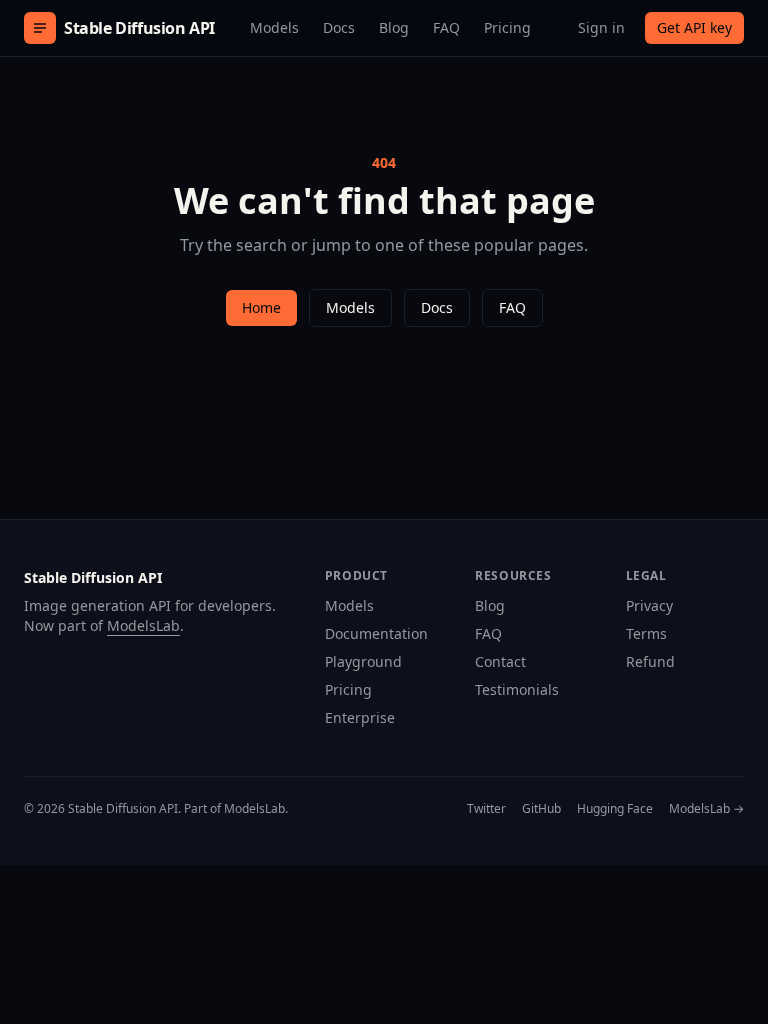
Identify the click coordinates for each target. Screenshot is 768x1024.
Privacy (649, 605)
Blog (394, 27)
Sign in (601, 27)
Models (274, 27)
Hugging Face (615, 809)
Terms (646, 633)
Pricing (507, 27)
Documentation (376, 633)
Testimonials (517, 689)
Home (261, 307)
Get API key (694, 27)
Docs (339, 27)
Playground (363, 661)
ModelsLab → (706, 809)
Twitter (486, 809)
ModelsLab (143, 625)
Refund (650, 661)
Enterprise (360, 717)
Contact (500, 661)
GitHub (541, 809)
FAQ (446, 27)
